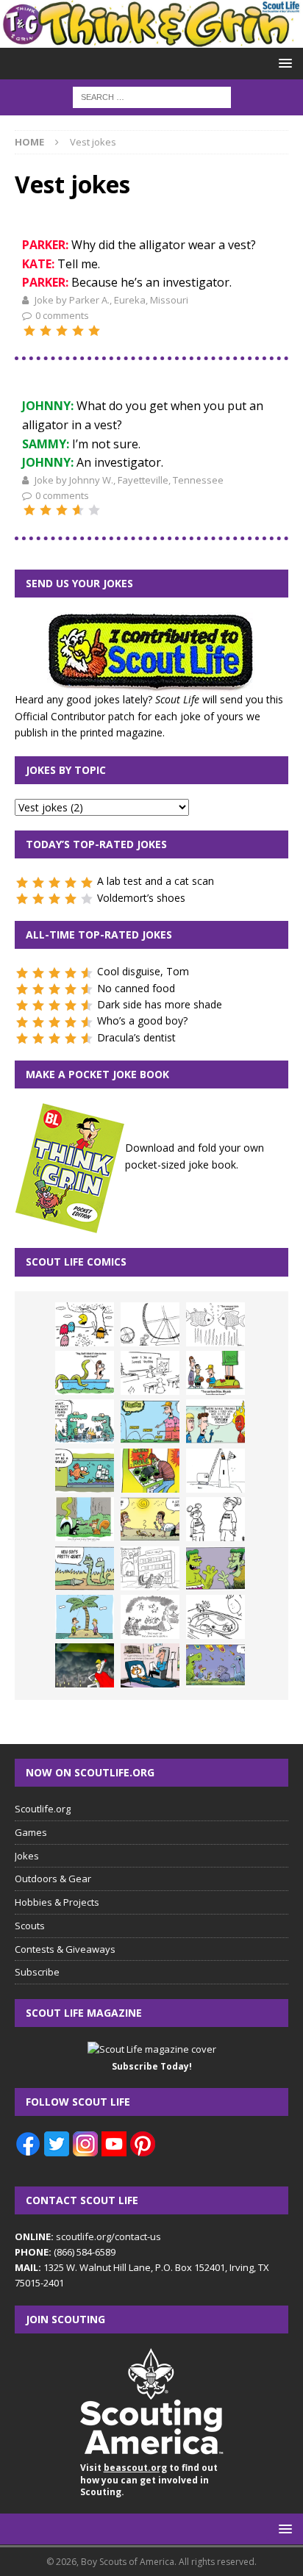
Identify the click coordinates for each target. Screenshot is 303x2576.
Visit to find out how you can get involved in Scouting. (149, 2480)
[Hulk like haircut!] (215, 1568)
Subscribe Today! (152, 2066)
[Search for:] (152, 96)
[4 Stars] (78, 331)
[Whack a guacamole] (150, 1471)
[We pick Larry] (215, 1373)
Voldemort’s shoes (141, 898)
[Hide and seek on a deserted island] (85, 1617)
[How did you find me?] (85, 1519)
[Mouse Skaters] (215, 1617)
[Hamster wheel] (150, 1324)
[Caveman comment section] (150, 1617)
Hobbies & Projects (57, 1902)
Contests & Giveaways (65, 1949)
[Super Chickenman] (85, 1665)
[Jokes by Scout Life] (151, 39)
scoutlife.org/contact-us (88, 2236)
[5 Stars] (94, 331)
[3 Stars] (62, 331)
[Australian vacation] (215, 1324)
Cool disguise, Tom (143, 971)
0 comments (62, 315)
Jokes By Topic (66, 770)
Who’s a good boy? (142, 1020)
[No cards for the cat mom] (150, 1665)
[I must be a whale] (85, 1471)
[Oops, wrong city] (85, 1421)
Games (31, 1832)
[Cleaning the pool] (85, 1373)
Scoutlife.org (43, 1809)
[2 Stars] (46, 331)
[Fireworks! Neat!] (215, 1665)
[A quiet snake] (85, 1568)
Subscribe (37, 1972)
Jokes (27, 1856)
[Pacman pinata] (85, 1324)
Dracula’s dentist (136, 1037)
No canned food (136, 988)
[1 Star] (29, 331)
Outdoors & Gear (53, 1879)
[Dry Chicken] (150, 1519)
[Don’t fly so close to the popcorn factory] (215, 1421)
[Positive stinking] (150, 1568)
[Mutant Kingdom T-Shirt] (215, 1519)
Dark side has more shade (160, 1004)
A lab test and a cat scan (156, 881)
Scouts (30, 1926)
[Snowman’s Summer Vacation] (150, 1373)
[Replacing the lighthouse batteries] (215, 1471)
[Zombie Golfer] (150, 1421)
